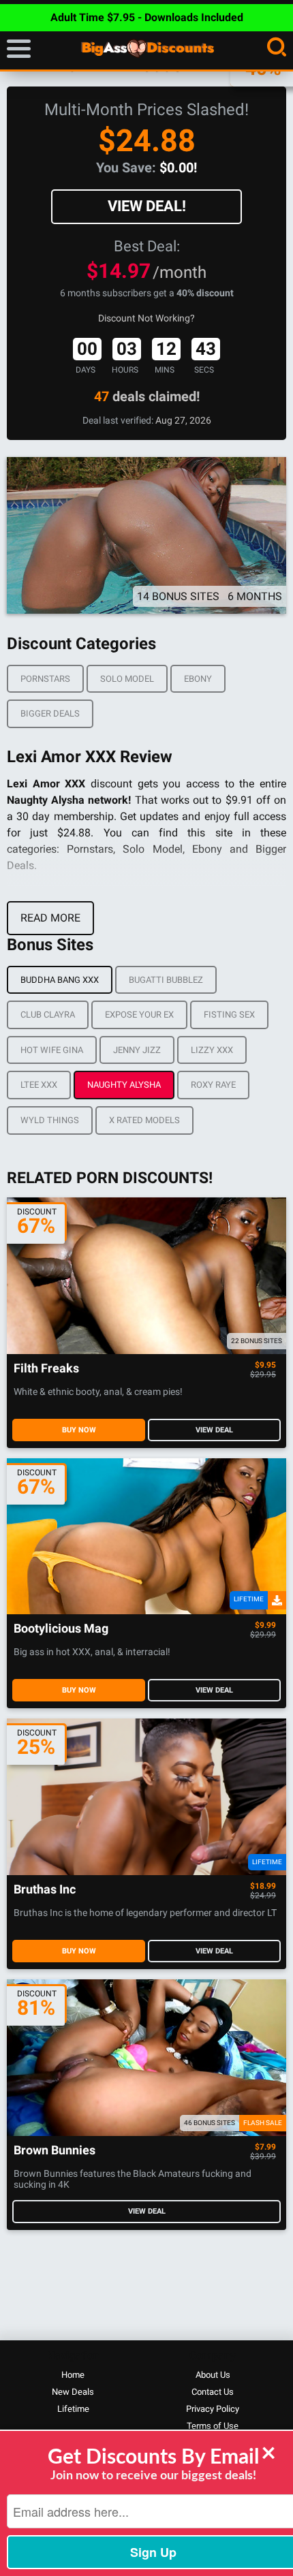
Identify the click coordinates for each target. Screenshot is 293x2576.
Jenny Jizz (137, 1050)
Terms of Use (213, 2426)
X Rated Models (144, 1120)
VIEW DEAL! (147, 206)
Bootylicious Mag (61, 1629)
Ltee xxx (39, 1085)
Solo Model (127, 679)
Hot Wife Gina (52, 1050)
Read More (50, 918)
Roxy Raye (213, 1085)
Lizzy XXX (212, 1050)
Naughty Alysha (124, 1085)
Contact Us (213, 2392)
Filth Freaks (46, 1369)
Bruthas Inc (45, 1890)
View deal (214, 1430)
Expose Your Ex (139, 1015)
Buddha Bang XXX (60, 980)
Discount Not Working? (146, 318)
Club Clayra (48, 1015)
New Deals (73, 2392)
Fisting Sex (229, 1015)
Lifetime (73, 2409)
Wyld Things (50, 1120)
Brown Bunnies (55, 2151)
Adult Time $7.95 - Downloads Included (147, 17)
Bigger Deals (50, 713)
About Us (213, 2375)
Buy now (79, 1430)
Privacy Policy (213, 2409)
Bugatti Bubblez (166, 980)
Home (73, 2375)
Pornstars (45, 679)
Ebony (198, 679)
